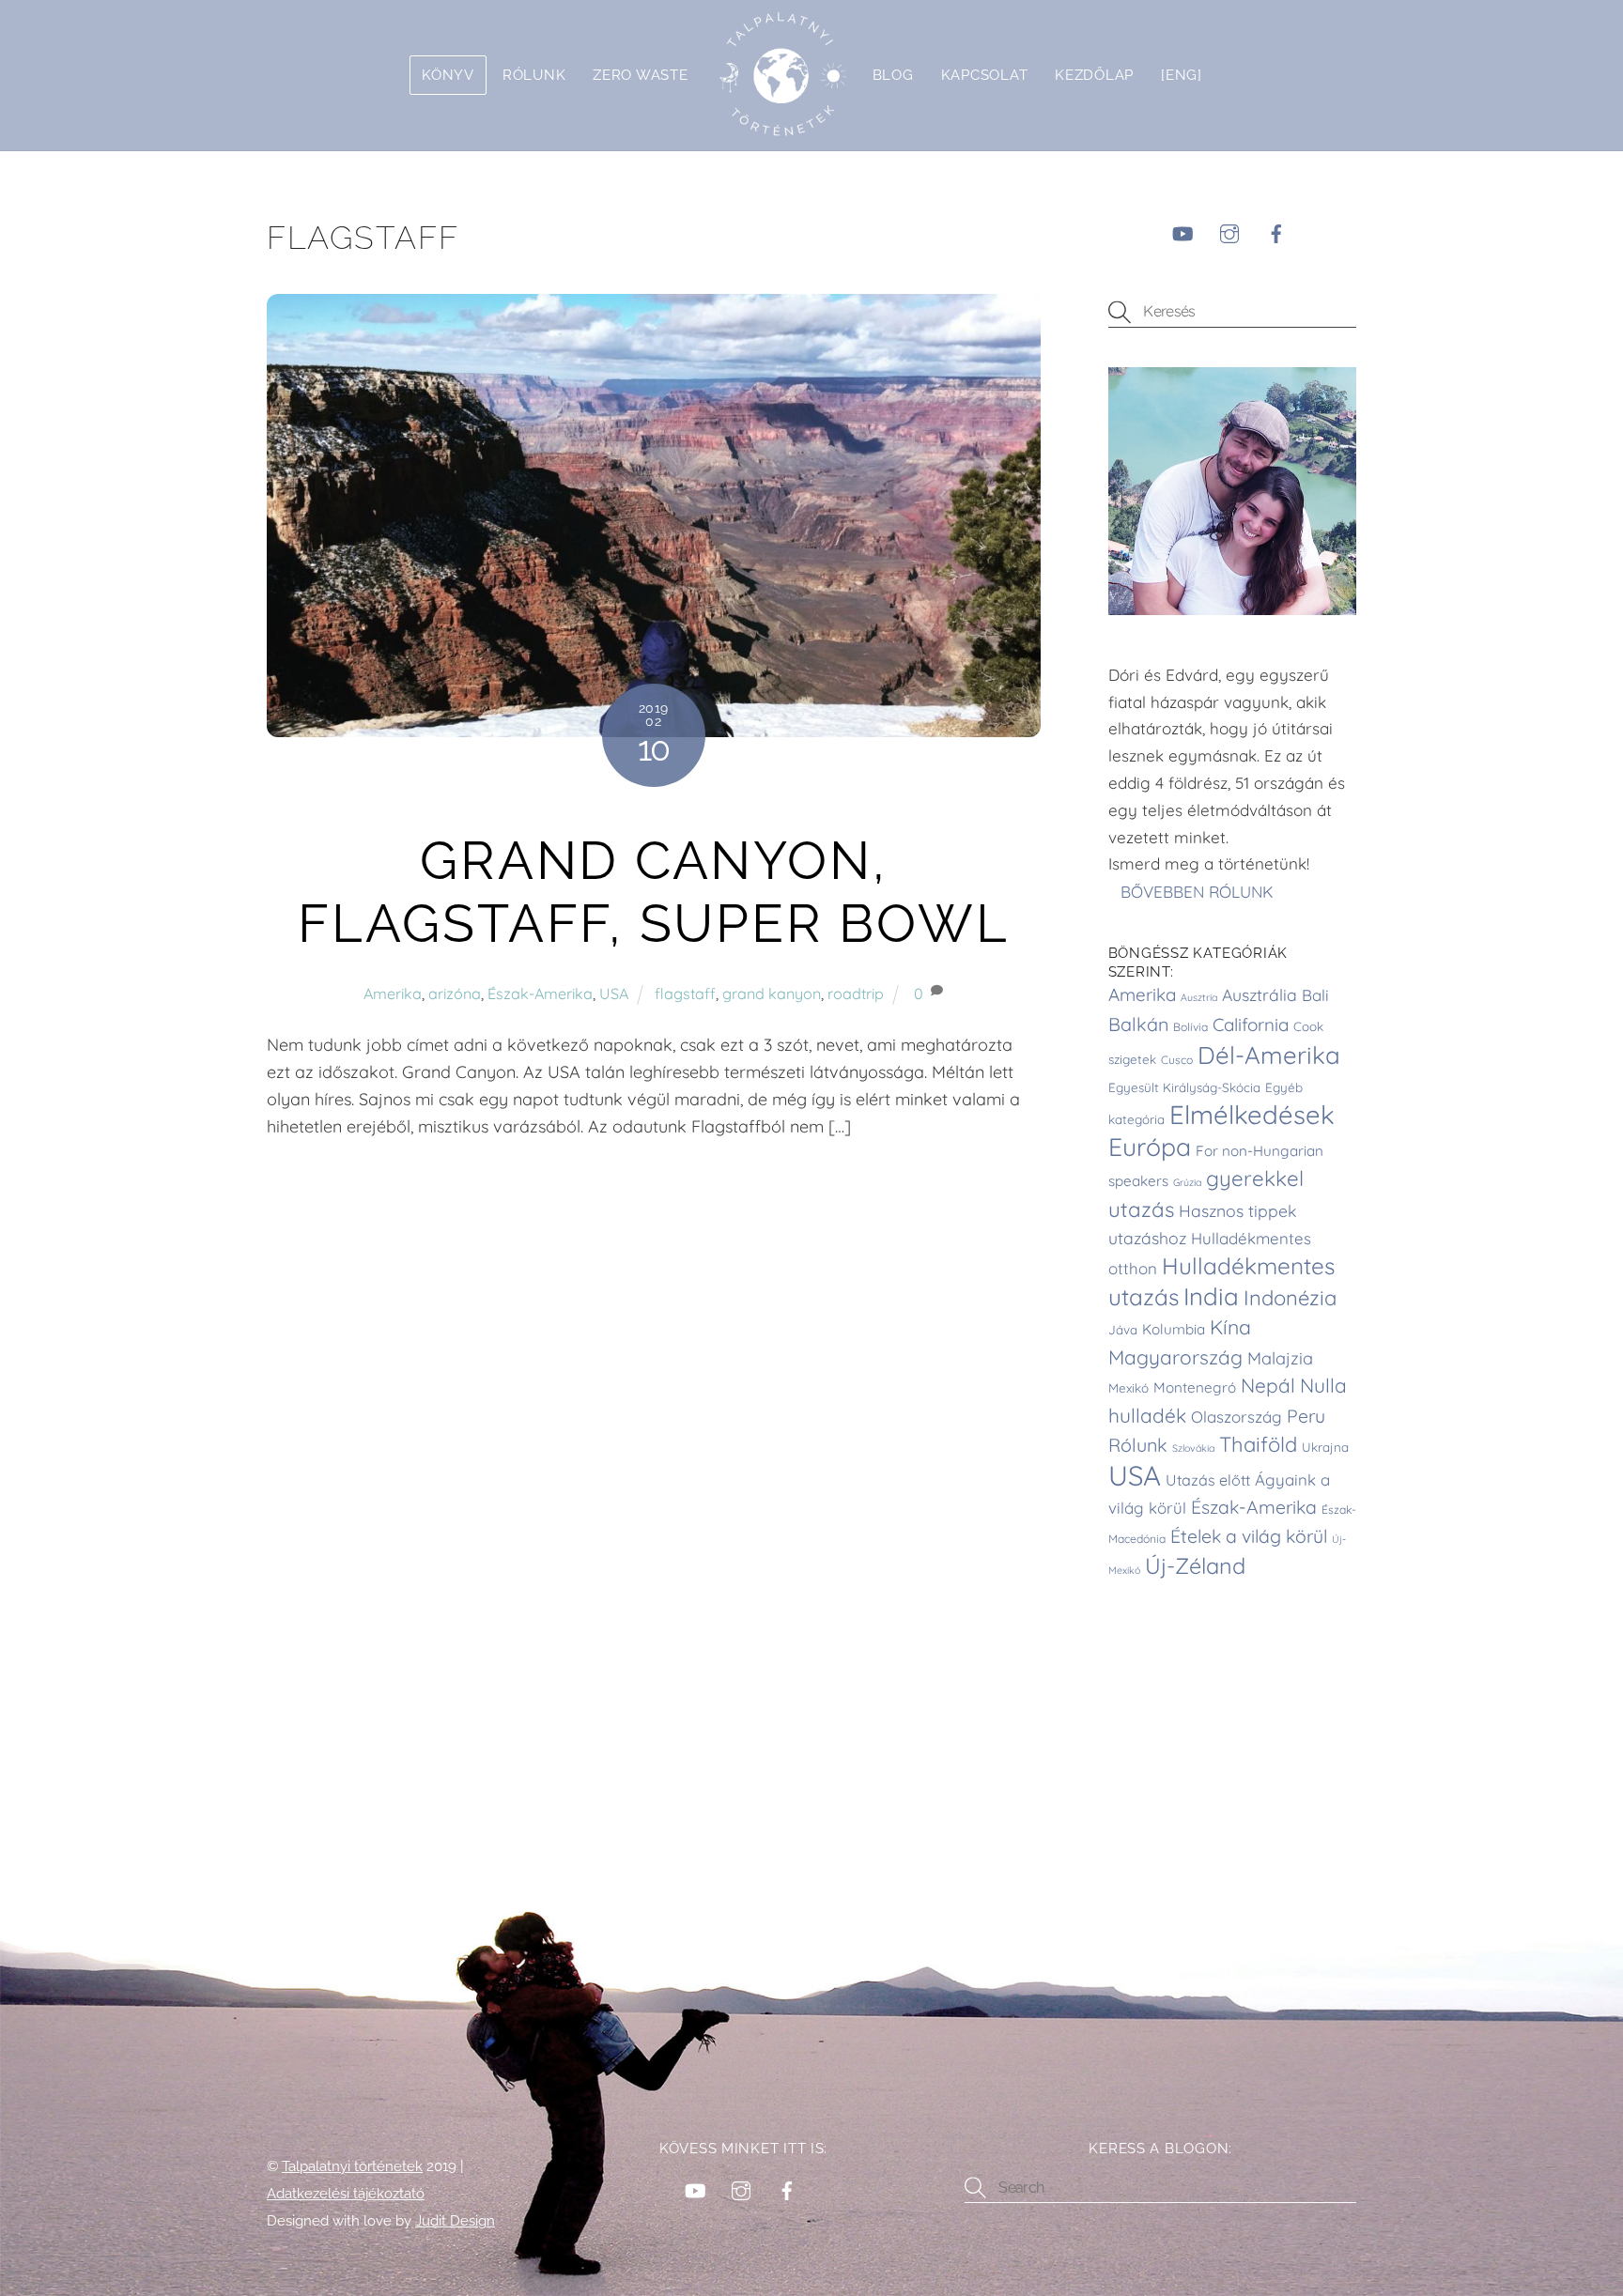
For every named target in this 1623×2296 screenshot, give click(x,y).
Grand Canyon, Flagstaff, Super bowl (654, 892)
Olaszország (1237, 1417)
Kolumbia (1174, 1329)
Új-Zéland (1195, 1566)
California (1251, 1025)
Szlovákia (1193, 1448)
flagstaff (685, 994)
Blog (893, 75)
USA (614, 994)
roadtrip (856, 994)
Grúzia (1187, 1182)
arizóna (455, 994)
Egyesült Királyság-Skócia (1184, 1087)
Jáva (1123, 1330)
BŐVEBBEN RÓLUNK (1199, 891)
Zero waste (640, 75)
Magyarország (1175, 1357)
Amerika (393, 994)
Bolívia (1190, 1027)
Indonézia (1290, 1298)
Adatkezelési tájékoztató (346, 2193)
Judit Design (455, 2220)
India (1211, 1296)
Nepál (1268, 1385)
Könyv (448, 75)
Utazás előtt (1208, 1480)
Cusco (1177, 1060)
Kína (1230, 1327)
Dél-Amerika (1269, 1055)
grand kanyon (772, 994)
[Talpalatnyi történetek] (781, 75)
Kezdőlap (1094, 75)
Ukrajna (1325, 1447)
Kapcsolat (985, 75)
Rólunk (534, 75)
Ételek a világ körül (1249, 1536)
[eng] (1182, 75)
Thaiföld (1258, 1444)
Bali (1315, 995)
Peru (1306, 1416)
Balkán (1138, 1024)
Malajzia (1280, 1358)
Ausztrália (1260, 994)
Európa (1150, 1147)
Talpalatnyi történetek (352, 2166)
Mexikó (1128, 1388)
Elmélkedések (1252, 1114)
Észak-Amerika (540, 994)
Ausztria (1199, 997)
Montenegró (1195, 1387)
